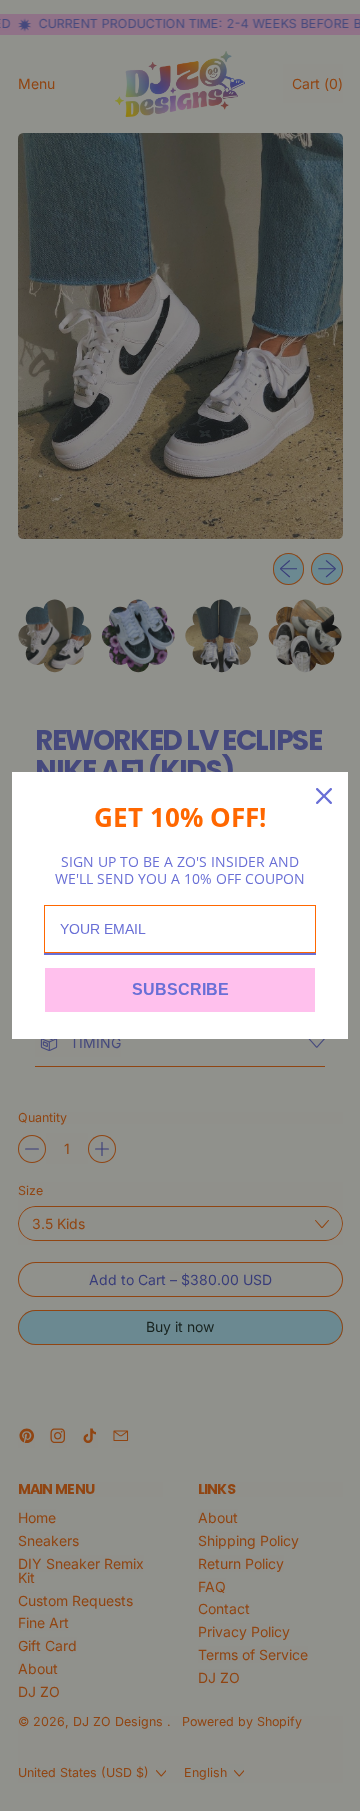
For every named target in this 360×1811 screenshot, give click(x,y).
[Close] (324, 796)
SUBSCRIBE (180, 989)
